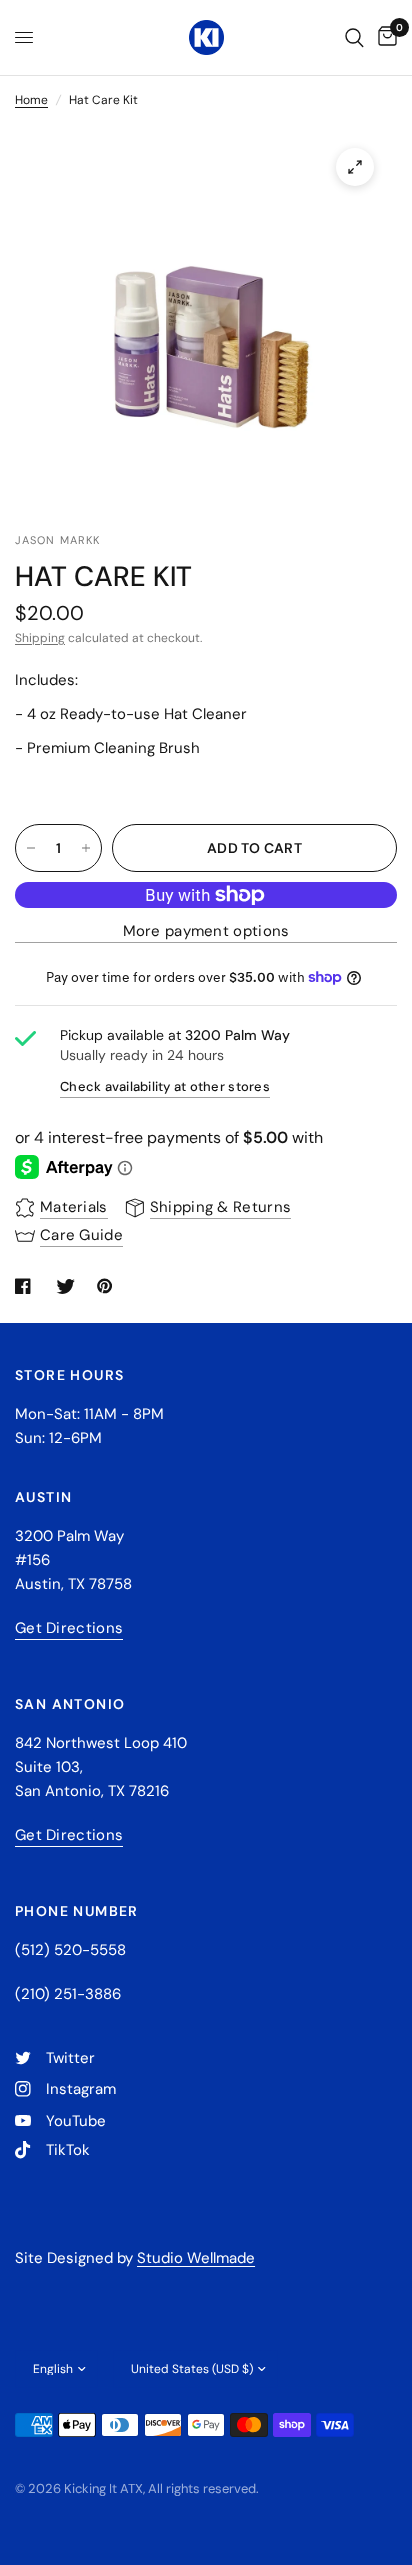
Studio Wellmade (196, 2258)
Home (31, 100)
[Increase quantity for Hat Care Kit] (86, 848)
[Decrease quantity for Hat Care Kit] (31, 848)
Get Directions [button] (69, 1628)
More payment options (206, 931)
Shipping (40, 638)
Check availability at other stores (165, 1086)
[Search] (354, 37)
